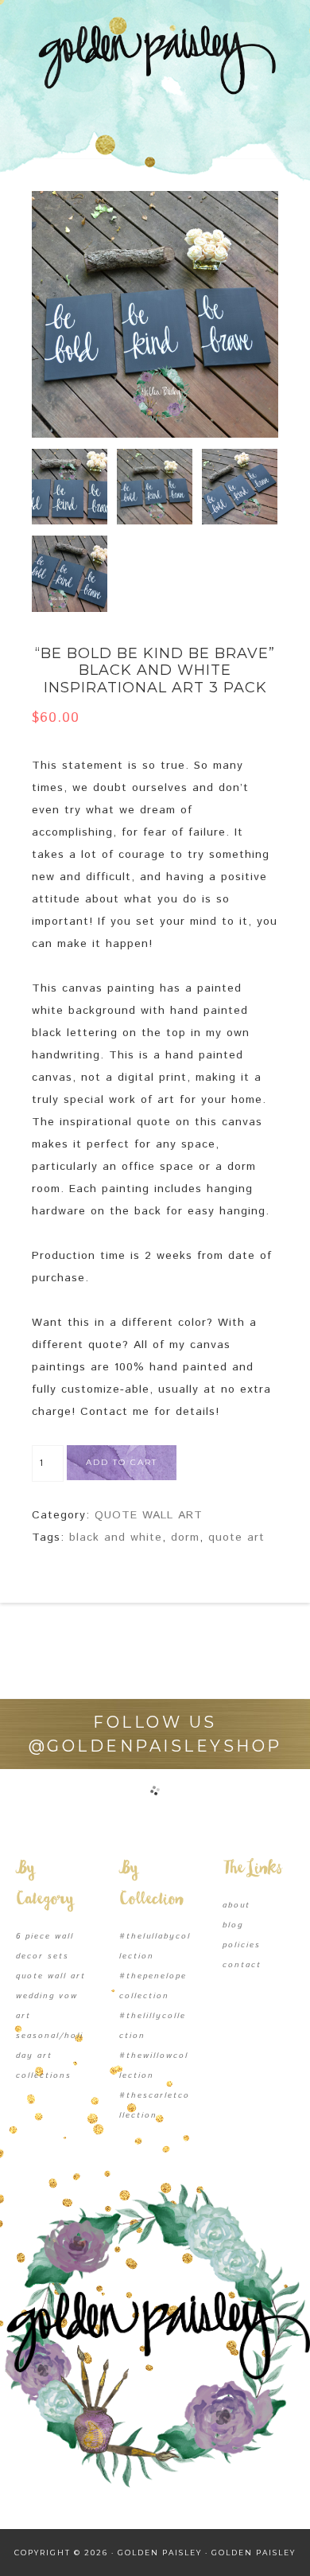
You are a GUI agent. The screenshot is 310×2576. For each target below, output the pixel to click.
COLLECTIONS (44, 2075)
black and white (116, 1537)
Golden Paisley (155, 60)
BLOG (233, 1925)
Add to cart (122, 1462)
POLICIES (242, 1945)
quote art (236, 1537)
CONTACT (242, 1965)
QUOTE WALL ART (149, 1515)
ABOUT (236, 1905)
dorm (185, 1537)
